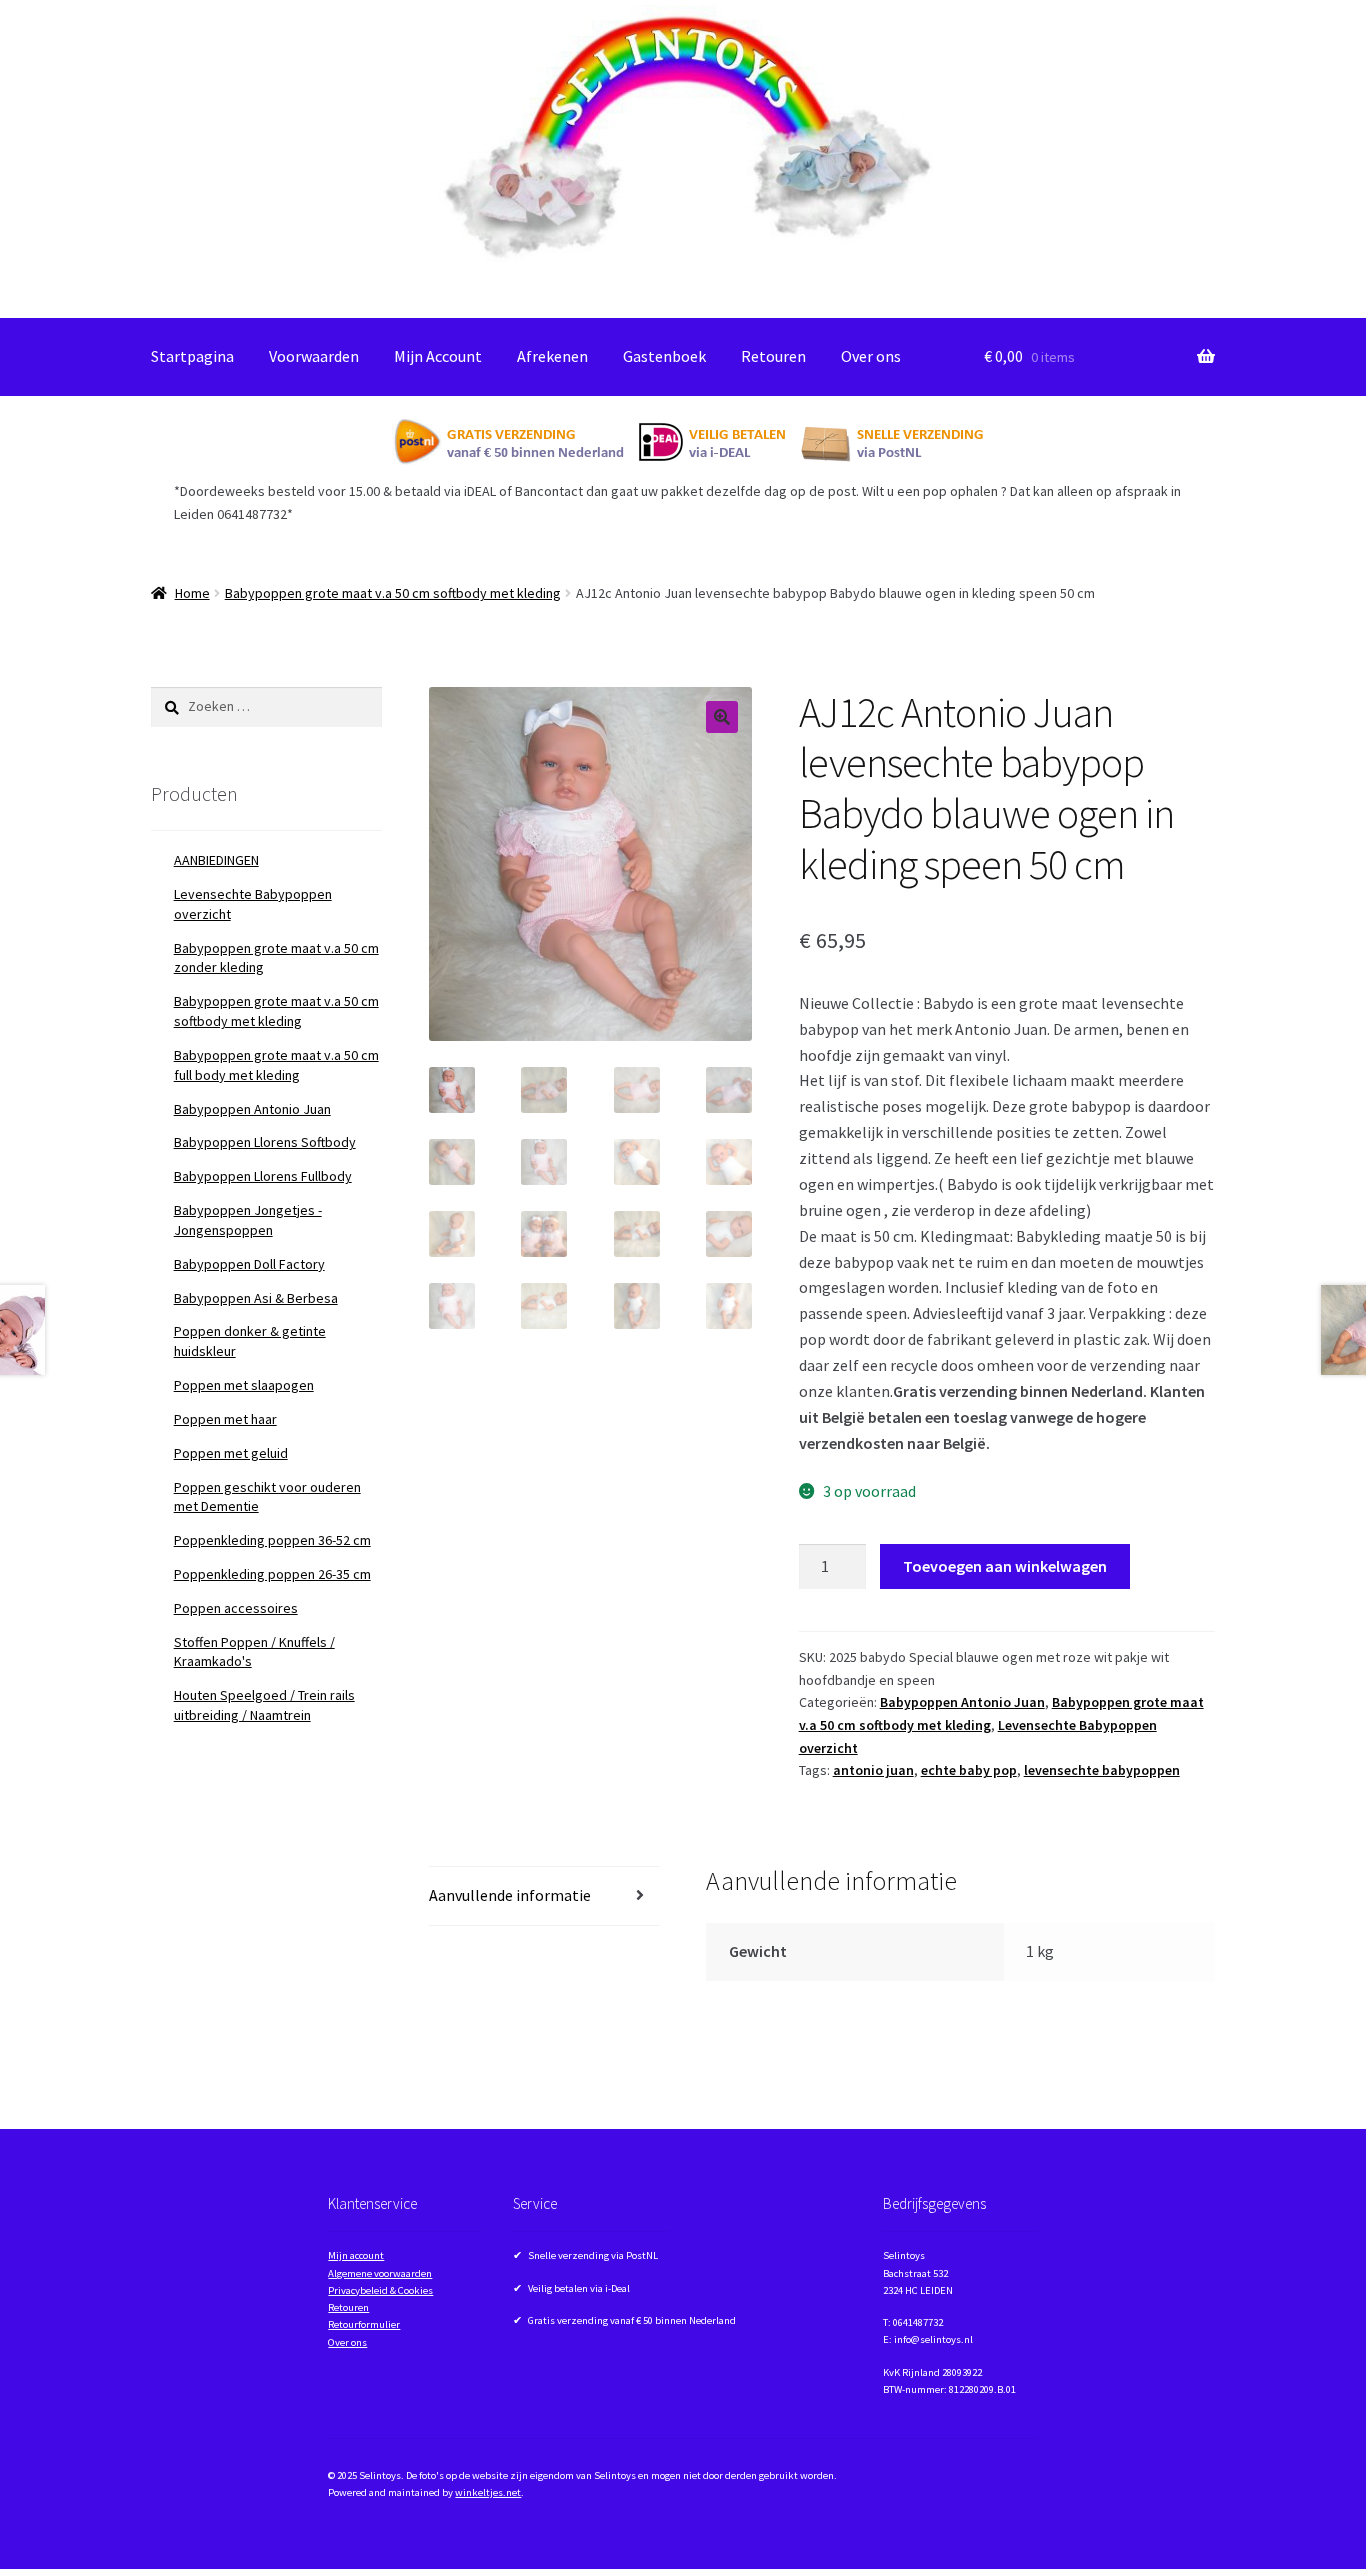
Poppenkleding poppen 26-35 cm (272, 1574)
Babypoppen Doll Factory (249, 1264)
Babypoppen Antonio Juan (962, 1702)
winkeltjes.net (488, 2492)
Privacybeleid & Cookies (380, 2290)
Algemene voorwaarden (380, 2273)
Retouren (773, 356)
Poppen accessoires (236, 1608)
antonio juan (873, 1770)
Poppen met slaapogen (244, 1385)
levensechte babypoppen (1102, 1770)
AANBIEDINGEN (216, 860)
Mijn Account (438, 356)
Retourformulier (364, 2324)
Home (192, 593)
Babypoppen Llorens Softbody (265, 1142)
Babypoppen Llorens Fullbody (263, 1176)
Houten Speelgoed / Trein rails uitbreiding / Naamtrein (264, 1705)
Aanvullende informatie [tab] (510, 1895)
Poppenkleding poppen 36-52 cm (272, 1540)
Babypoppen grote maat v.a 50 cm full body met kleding (276, 1065)
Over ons (871, 356)
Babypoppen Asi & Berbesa (256, 1298)
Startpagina (192, 356)
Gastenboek (664, 356)
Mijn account (356, 2255)
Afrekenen (552, 356)
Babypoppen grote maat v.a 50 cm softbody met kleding (393, 593)
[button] (722, 717)
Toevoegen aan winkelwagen (1005, 1566)
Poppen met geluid (231, 1453)
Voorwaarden (314, 356)
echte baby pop (969, 1770)
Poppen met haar (225, 1419)
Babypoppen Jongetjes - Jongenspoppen (248, 1220)
